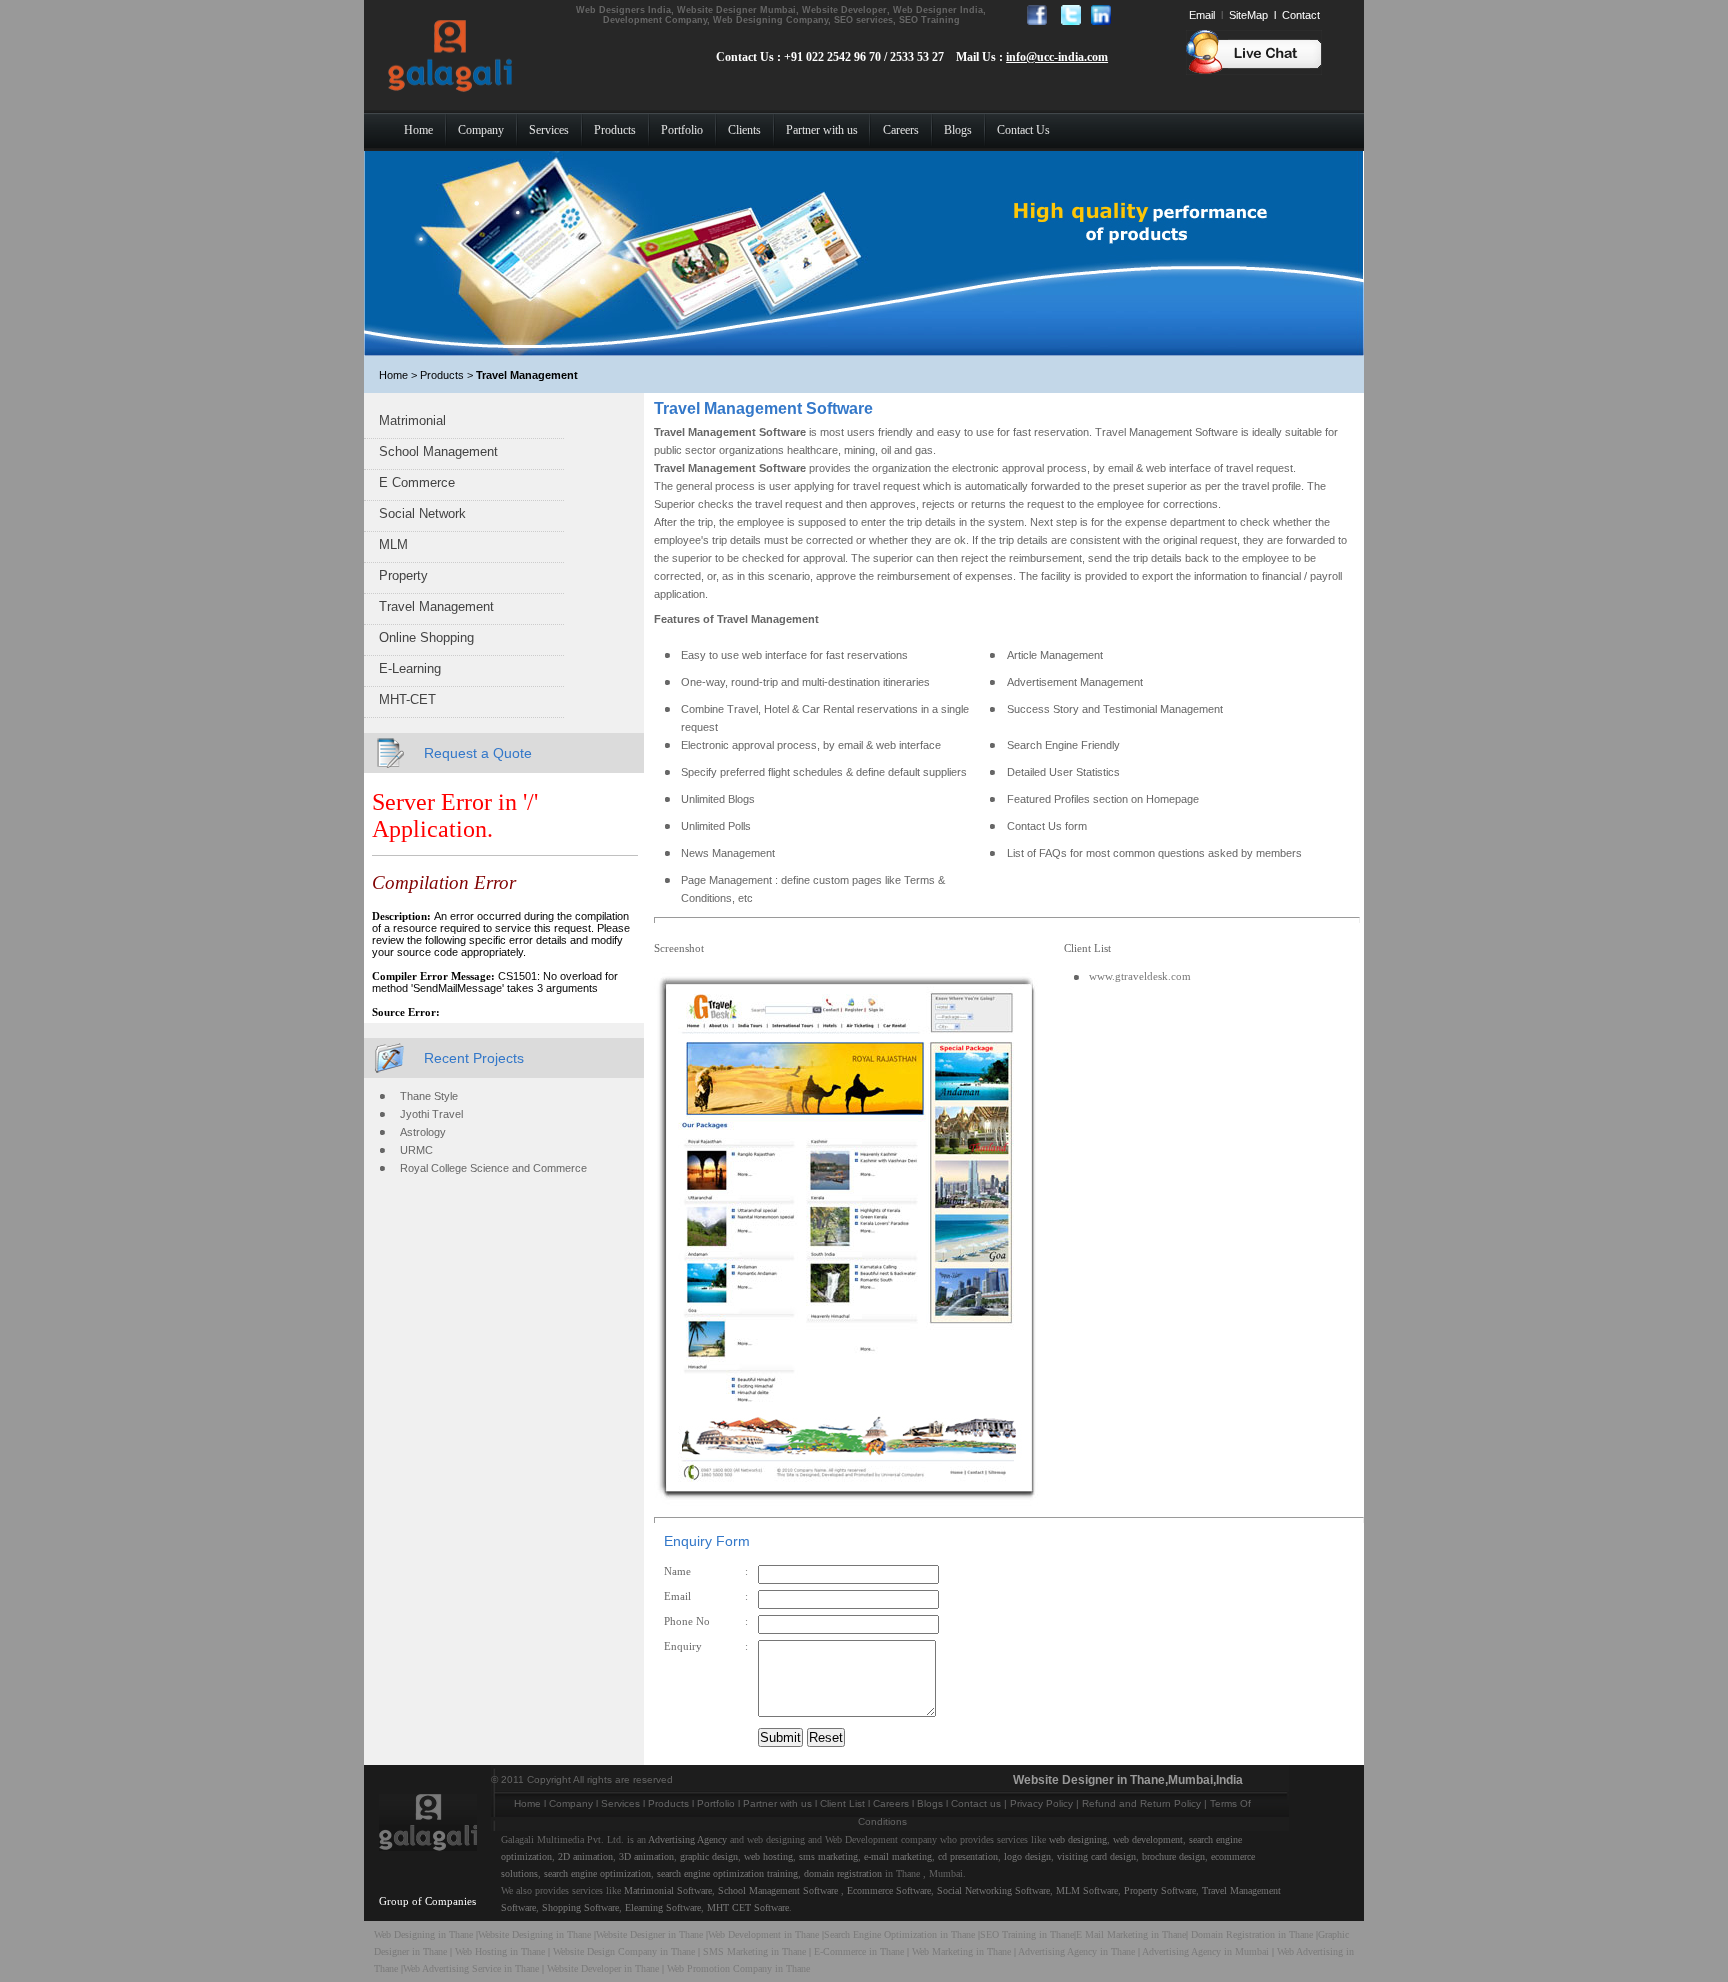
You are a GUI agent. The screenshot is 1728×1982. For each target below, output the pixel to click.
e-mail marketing (898, 1856)
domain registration (843, 1873)
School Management (438, 451)
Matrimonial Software (668, 1890)
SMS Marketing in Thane (754, 1951)
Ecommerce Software (889, 1890)
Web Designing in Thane (423, 1934)
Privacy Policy (1041, 1803)
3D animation (646, 1856)
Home (527, 1803)
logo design (1027, 1856)
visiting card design (1096, 1856)
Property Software (1160, 1890)
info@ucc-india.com (1057, 57)
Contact (1301, 15)
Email (1202, 15)
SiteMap (1248, 15)
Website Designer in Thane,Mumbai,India (1128, 1780)
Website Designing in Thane (536, 1934)
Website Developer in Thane (603, 1968)
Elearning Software (663, 1907)
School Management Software (778, 1890)
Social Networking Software (993, 1890)
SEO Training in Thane (1027, 1934)
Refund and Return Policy (1141, 1803)
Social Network (422, 513)
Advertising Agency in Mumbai (1205, 1951)
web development (1148, 1839)
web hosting (768, 1856)
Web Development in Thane (763, 1934)
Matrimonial (412, 420)
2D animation (585, 1856)
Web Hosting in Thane (500, 1951)
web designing (1078, 1839)
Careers (891, 1803)
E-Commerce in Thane (859, 1951)
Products (668, 1803)
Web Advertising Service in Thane (472, 1968)
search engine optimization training (727, 1873)
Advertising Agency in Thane (1076, 1951)
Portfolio (716, 1803)
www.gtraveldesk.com (1140, 976)
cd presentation (968, 1856)
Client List (842, 1803)
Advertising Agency (687, 1839)
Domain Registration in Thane (1252, 1934)
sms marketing (828, 1856)
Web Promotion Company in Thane (738, 1968)
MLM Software (1087, 1890)
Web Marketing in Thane (961, 1951)
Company (571, 1803)
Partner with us (777, 1803)
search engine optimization (597, 1873)
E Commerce (417, 482)
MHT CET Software (748, 1907)
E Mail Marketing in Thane (1131, 1934)
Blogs (930, 1803)
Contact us (976, 1803)
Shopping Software (580, 1907)
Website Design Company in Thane (624, 1951)
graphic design (709, 1856)
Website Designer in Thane (649, 1934)
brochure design (1173, 1856)
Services (620, 1803)
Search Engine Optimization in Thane (899, 1934)
